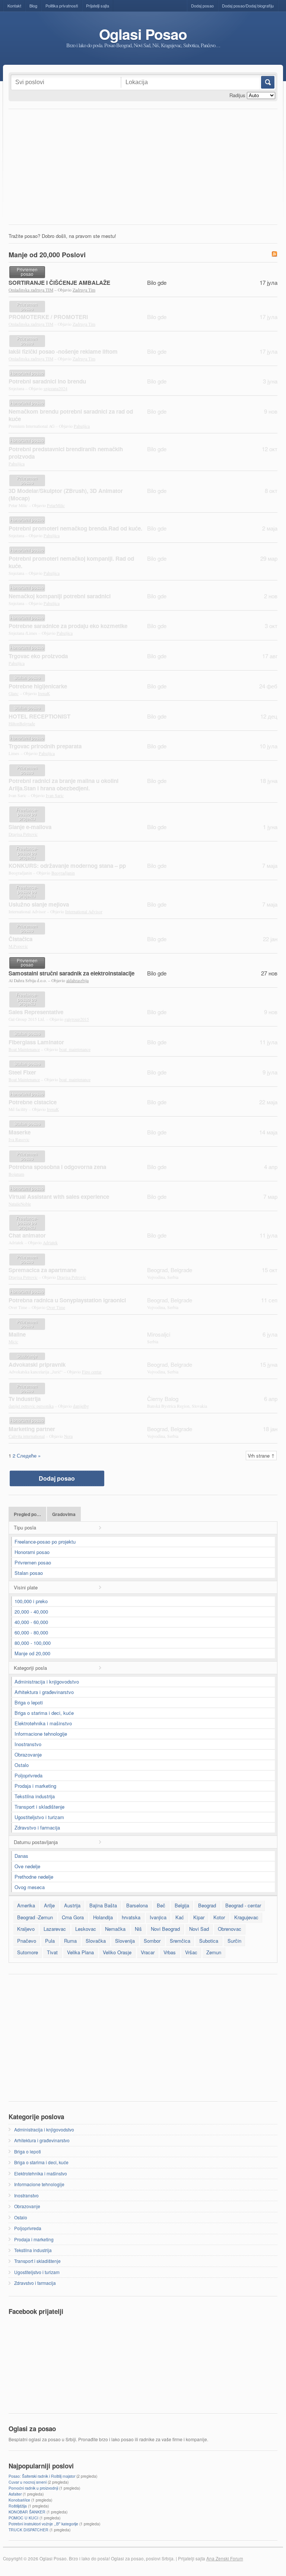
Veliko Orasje (117, 1952)
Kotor (219, 1917)
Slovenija (125, 1941)
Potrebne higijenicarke (38, 686)
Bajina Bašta (103, 1905)
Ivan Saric (55, 795)
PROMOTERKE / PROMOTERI (48, 317)
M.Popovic (18, 946)
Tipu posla (25, 1527)
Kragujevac (246, 1917)
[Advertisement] (143, 169)
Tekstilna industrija (35, 1796)
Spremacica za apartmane (42, 1270)
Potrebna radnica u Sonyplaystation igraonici (67, 1300)
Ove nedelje (27, 1866)
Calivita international (27, 1436)
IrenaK (44, 693)
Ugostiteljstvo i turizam (39, 1817)
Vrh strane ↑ (261, 1456)
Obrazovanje (28, 1755)
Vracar (148, 1952)
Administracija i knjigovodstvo (47, 1682)
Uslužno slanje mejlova (39, 904)
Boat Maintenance (24, 1049)
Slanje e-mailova (30, 827)
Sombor (152, 1941)
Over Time (56, 1307)
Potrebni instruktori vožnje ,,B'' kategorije (43, 2524)
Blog (33, 6)
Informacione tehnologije (41, 1734)
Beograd (207, 1905)
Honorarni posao (32, 1552)
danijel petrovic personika (31, 1406)
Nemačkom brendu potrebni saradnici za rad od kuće (71, 415)
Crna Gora (73, 1917)
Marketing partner (32, 1429)
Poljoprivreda (28, 1775)
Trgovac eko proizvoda (38, 656)
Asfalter (15, 2494)
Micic (13, 1342)
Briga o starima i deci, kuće (44, 1713)
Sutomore (28, 1952)
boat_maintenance (75, 1049)
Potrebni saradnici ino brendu (47, 381)
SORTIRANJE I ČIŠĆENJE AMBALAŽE (59, 283)
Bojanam (16, 1174)
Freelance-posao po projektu (45, 1542)
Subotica (209, 1941)
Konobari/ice (19, 2500)
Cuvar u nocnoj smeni (28, 2482)
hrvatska (131, 1917)
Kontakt (14, 6)
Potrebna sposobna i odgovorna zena (57, 1167)
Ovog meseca (30, 1887)
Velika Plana (80, 1952)
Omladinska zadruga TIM (31, 290)
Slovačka (96, 1941)
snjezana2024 (55, 389)
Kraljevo (26, 1929)
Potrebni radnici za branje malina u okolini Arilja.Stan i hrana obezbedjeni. (63, 784)
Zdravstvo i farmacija (37, 1827)
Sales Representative (36, 1012)
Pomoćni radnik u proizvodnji (33, 2488)
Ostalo (22, 1765)
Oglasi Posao (143, 34)
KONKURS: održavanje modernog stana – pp (67, 866)
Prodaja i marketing (35, 1786)
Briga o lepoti (29, 1702)
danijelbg (81, 1406)
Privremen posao (33, 1562)
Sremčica (180, 1941)
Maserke (20, 1132)
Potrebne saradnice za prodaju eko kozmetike (68, 626)
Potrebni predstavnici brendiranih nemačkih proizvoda (66, 453)
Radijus (237, 95)
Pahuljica (82, 426)
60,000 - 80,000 (31, 1632)
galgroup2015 (77, 1019)
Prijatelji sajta (98, 6)
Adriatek (50, 1243)
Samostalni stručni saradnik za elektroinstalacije (71, 973)
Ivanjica (158, 1917)
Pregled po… (27, 1514)
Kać (180, 1917)
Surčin (234, 1941)
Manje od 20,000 (32, 1653)
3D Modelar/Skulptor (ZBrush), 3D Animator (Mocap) (66, 494)
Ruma (70, 1941)
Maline (17, 1334)
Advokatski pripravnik (37, 1365)
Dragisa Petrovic (23, 834)
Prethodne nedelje (34, 1877)
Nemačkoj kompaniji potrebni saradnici (60, 596)
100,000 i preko (31, 1601)
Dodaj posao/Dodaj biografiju (248, 6)
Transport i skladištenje (39, 1807)
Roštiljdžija (18, 2506)
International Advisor (84, 912)
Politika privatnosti (62, 6)
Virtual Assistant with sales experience (59, 1197)
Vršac (191, 1952)
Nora (68, 1436)
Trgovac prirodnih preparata (45, 746)
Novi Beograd (165, 1929)
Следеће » (29, 1456)
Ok (267, 82)
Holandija (103, 1917)
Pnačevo (27, 1941)
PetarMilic (56, 505)
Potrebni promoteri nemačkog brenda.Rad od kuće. (75, 528)
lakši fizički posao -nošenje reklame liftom (63, 351)
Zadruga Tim (84, 290)
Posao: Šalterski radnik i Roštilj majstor (42, 2476)
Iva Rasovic (19, 1139)
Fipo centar (92, 1372)
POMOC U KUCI (23, 2518)
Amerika (26, 1905)
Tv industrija (25, 1399)
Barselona (137, 1905)
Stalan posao (29, 1573)
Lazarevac (55, 1929)
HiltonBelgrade (22, 724)
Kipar (199, 1917)
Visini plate (26, 1587)
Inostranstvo (28, 1744)
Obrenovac (230, 1929)
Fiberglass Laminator (36, 1042)
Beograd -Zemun (35, 1917)
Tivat (52, 1952)
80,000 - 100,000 (33, 1643)
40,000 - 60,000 (31, 1622)
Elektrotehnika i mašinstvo (43, 1723)
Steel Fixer (22, 1072)
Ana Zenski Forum (225, 2559)
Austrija (72, 1905)
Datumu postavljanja (36, 1842)
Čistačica (20, 939)
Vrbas (170, 1952)
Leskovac (86, 1929)
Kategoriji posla (30, 1668)
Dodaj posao (202, 6)
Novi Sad (199, 1929)
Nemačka (115, 1929)
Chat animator (27, 1235)
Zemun (214, 1952)
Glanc (14, 693)
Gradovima (64, 1514)
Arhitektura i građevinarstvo (44, 1692)
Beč (161, 1905)
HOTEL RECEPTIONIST (39, 716)
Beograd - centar (243, 1905)
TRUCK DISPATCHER (28, 2530)
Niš (138, 1929)
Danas (21, 1856)
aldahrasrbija (77, 980)
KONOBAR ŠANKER (27, 2512)
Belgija (182, 1905)
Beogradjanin (63, 873)
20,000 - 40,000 (31, 1612)
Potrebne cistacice (33, 1102)
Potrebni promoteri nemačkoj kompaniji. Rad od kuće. (71, 562)
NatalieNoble (20, 1204)
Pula (50, 1941)
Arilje (49, 1905)
